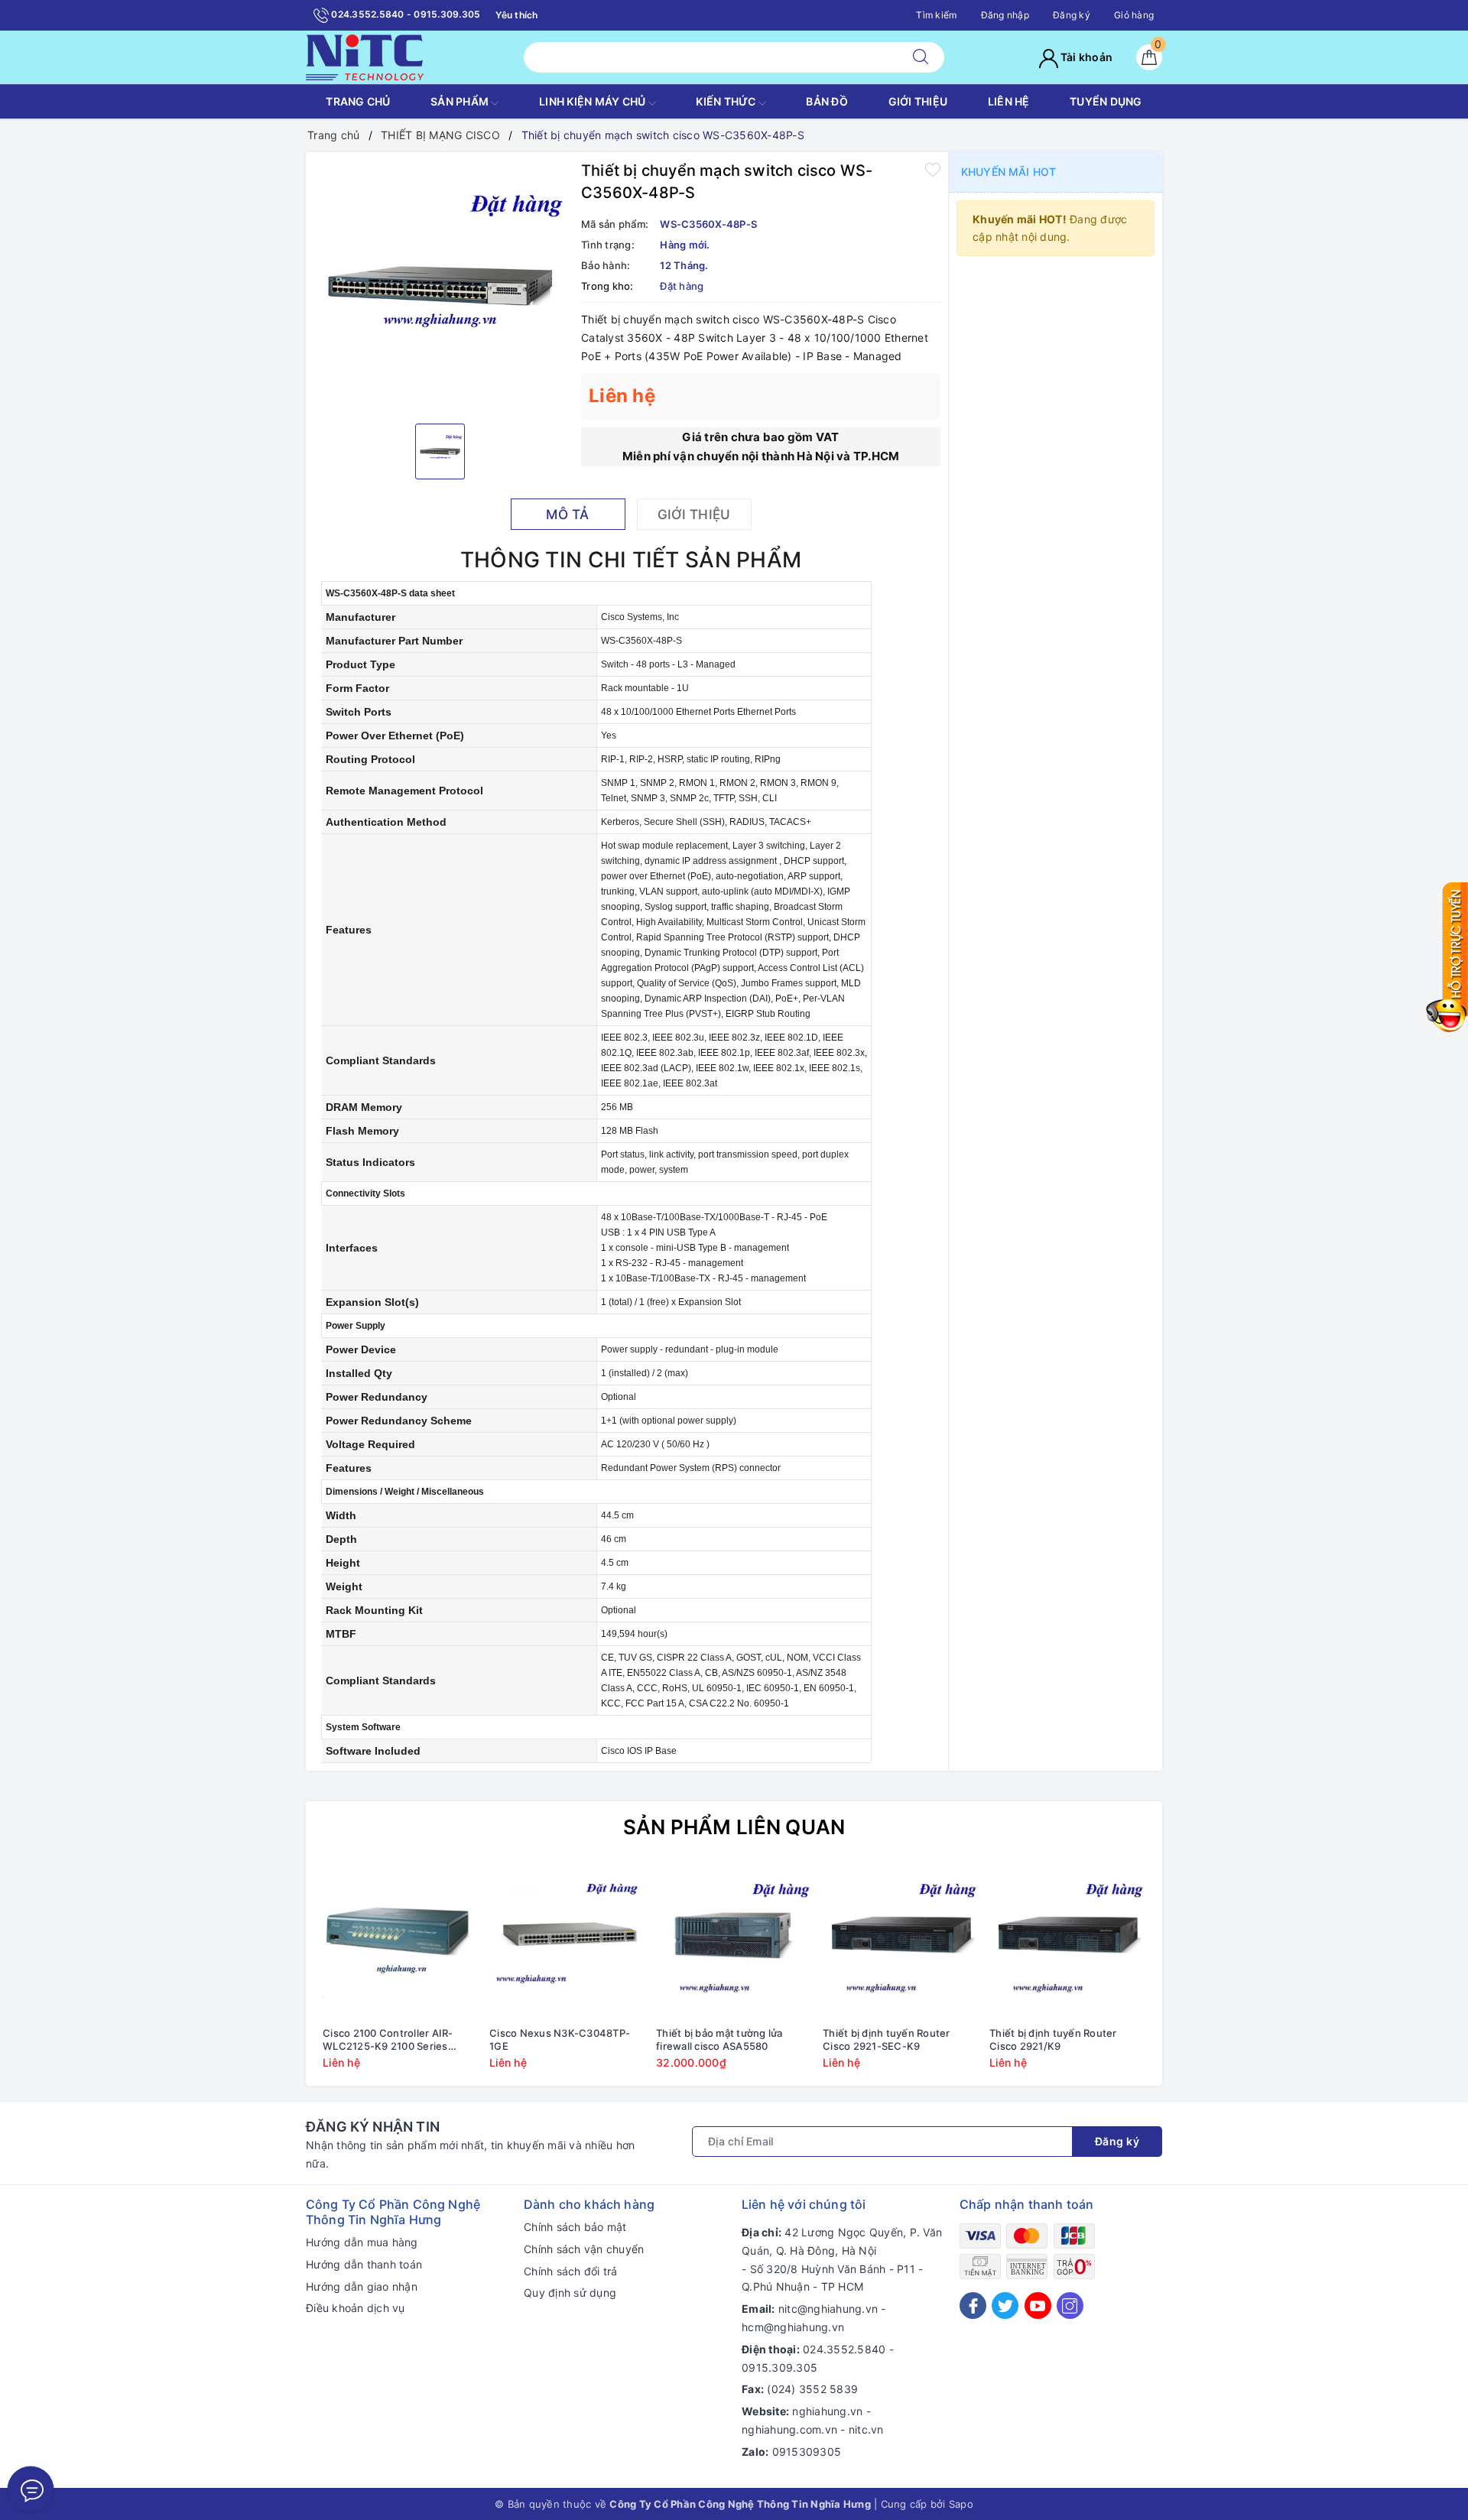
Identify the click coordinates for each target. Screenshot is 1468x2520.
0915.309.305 (779, 2367)
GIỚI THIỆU (918, 101)
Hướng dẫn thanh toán (364, 2264)
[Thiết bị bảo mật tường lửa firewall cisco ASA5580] (734, 1941)
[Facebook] (973, 2306)
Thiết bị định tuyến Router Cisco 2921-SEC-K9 (887, 2039)
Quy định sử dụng (570, 2293)
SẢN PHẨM (461, 101)
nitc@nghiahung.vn (828, 2309)
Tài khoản (1086, 57)
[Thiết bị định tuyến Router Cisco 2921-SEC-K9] (901, 1941)
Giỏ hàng (1134, 15)
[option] (440, 286)
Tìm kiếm (936, 15)
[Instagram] (1070, 2306)
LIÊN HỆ (1009, 101)
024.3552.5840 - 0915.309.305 (404, 14)
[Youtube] (1038, 2306)
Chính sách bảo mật (575, 2227)
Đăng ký (1072, 15)
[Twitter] (1005, 2306)
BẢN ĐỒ (827, 101)
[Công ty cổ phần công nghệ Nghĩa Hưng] (365, 56)
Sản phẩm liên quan (734, 1827)
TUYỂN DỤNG (1106, 101)
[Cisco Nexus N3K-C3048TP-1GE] (567, 1941)
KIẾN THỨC (727, 101)
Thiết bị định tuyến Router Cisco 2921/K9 (1053, 2039)
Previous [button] (275, 1977)
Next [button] (1193, 1977)
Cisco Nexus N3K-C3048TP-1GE (560, 2039)
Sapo (961, 2504)
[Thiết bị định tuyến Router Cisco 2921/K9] (1067, 1941)
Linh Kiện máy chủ (594, 101)
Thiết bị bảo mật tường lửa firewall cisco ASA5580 (719, 2039)
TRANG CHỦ (358, 101)
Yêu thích (516, 15)
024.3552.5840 (844, 2349)
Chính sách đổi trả (571, 2271)
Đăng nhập (1005, 15)
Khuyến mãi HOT (1008, 172)
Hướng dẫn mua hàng (362, 2242)
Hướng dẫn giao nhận (362, 2286)
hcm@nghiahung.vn (793, 2327)
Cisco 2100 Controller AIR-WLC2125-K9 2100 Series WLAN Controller (388, 2040)
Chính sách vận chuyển (584, 2249)
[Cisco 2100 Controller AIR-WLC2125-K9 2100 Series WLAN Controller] (401, 1941)
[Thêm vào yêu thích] (933, 169)
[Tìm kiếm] (921, 57)
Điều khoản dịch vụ (356, 2308)
